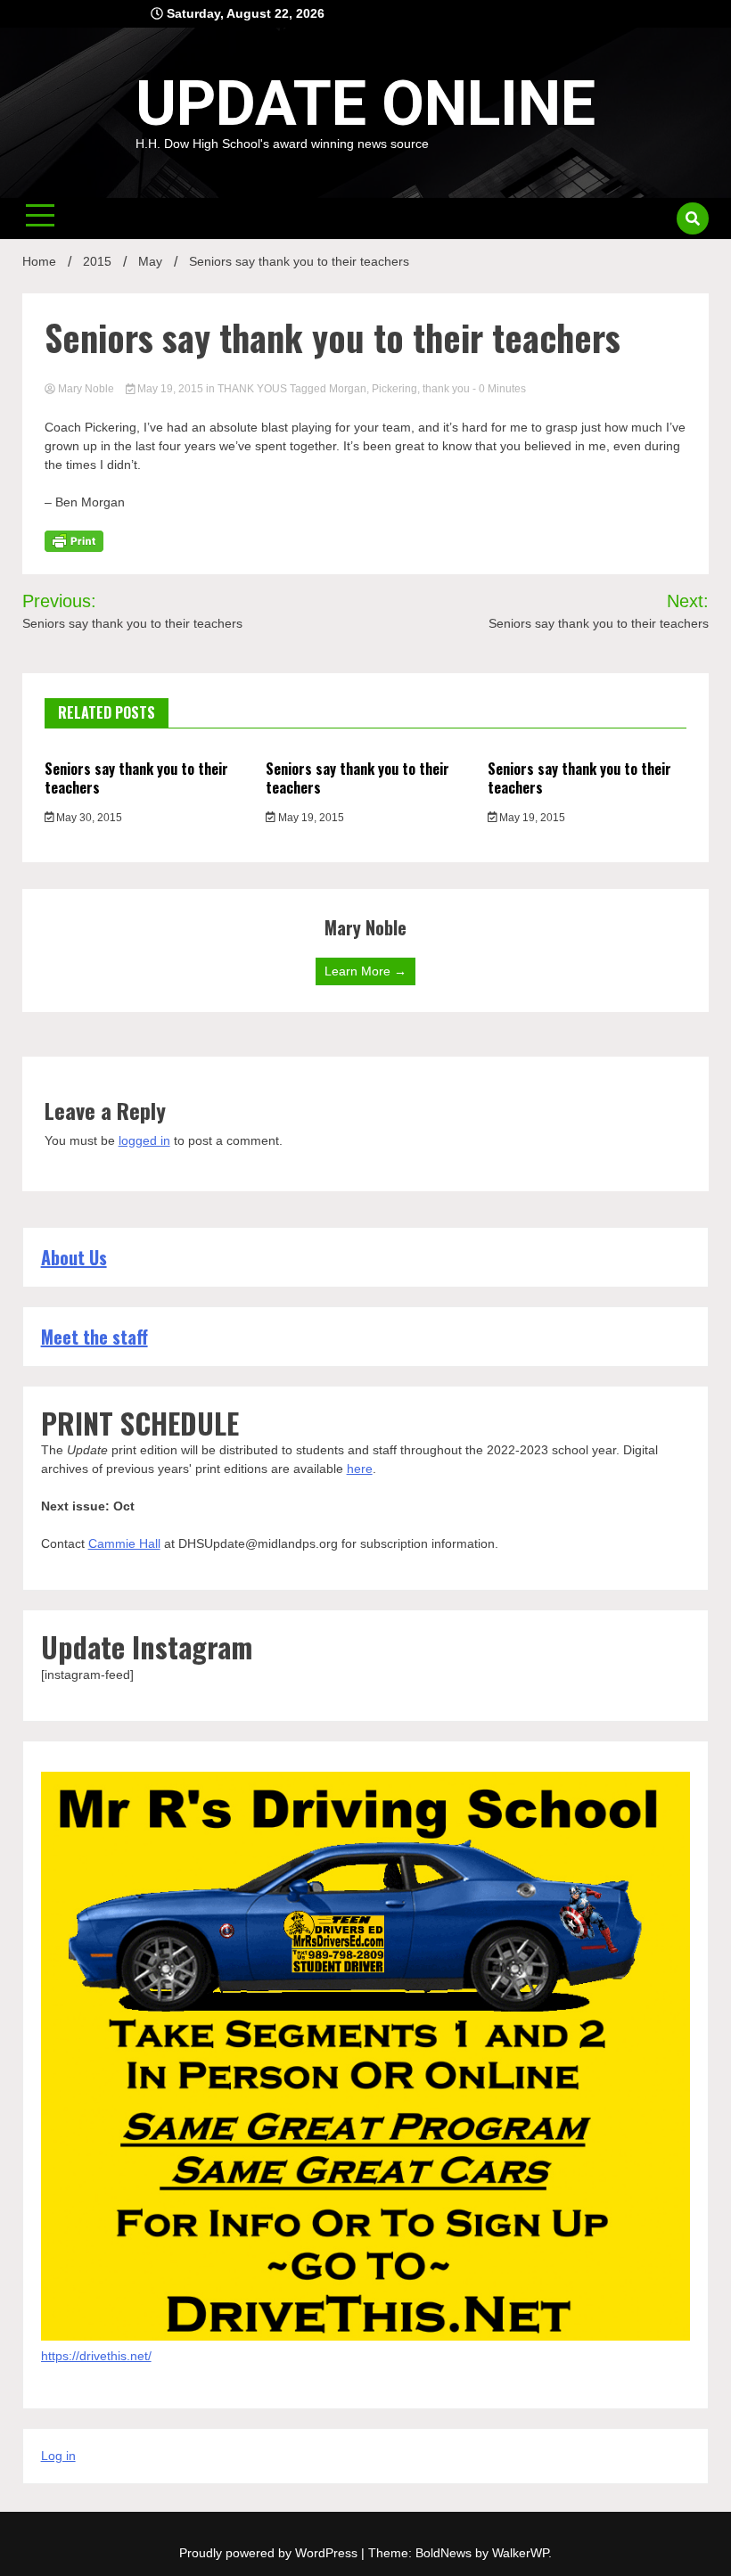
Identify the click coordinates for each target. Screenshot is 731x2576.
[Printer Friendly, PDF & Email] (74, 540)
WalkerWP (520, 2553)
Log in (58, 2456)
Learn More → (365, 971)
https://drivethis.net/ (96, 2356)
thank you (446, 389)
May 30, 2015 (88, 818)
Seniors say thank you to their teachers (136, 778)
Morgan (348, 389)
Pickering (394, 389)
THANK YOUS (252, 389)
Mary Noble (86, 389)
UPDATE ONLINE (365, 103)
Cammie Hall (124, 1543)
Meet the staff (94, 1337)
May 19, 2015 (170, 389)
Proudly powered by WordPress (270, 2553)
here (360, 1469)
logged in (144, 1140)
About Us (74, 1257)
